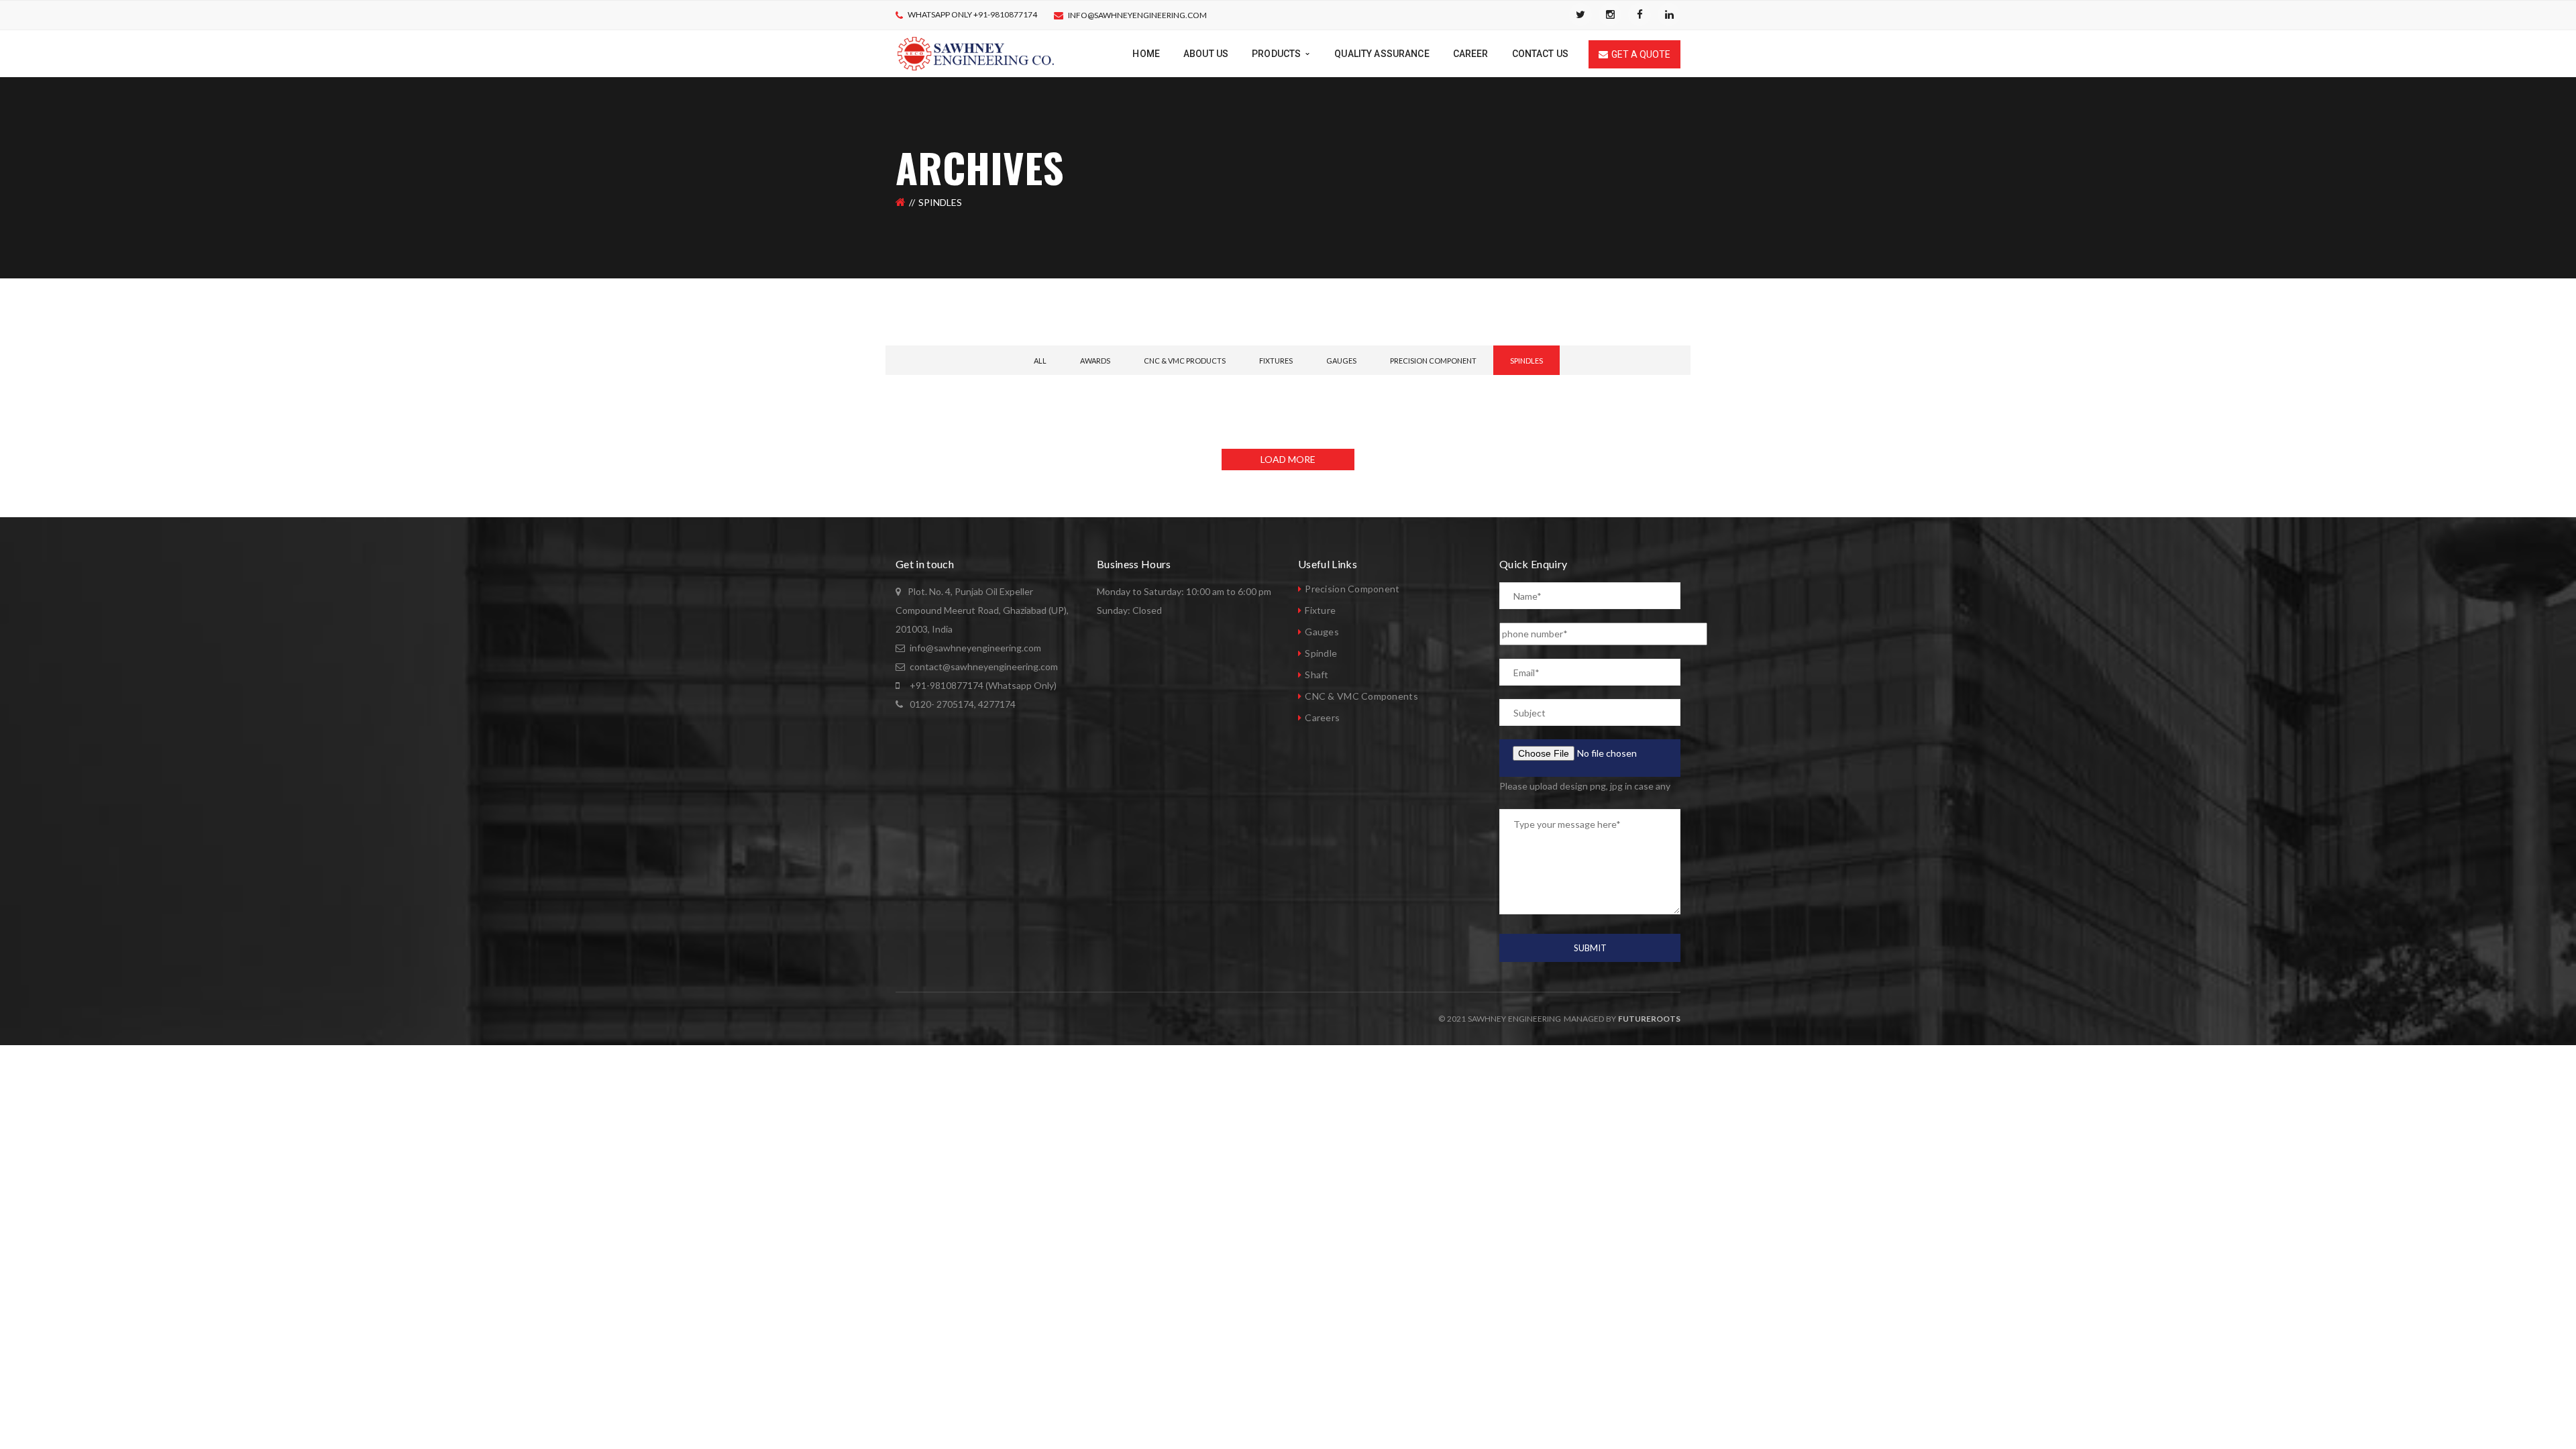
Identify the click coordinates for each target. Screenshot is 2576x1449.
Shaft (1317, 675)
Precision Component (1433, 361)
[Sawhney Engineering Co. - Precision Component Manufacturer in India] (976, 53)
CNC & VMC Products (1185, 361)
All (1040, 361)
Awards (1095, 361)
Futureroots (1649, 1019)
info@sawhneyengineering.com (1137, 15)
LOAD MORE (1288, 459)
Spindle (1321, 653)
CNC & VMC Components (1361, 696)
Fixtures (1276, 361)
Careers (1322, 717)
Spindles (1526, 361)
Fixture (1320, 610)
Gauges (1341, 361)
